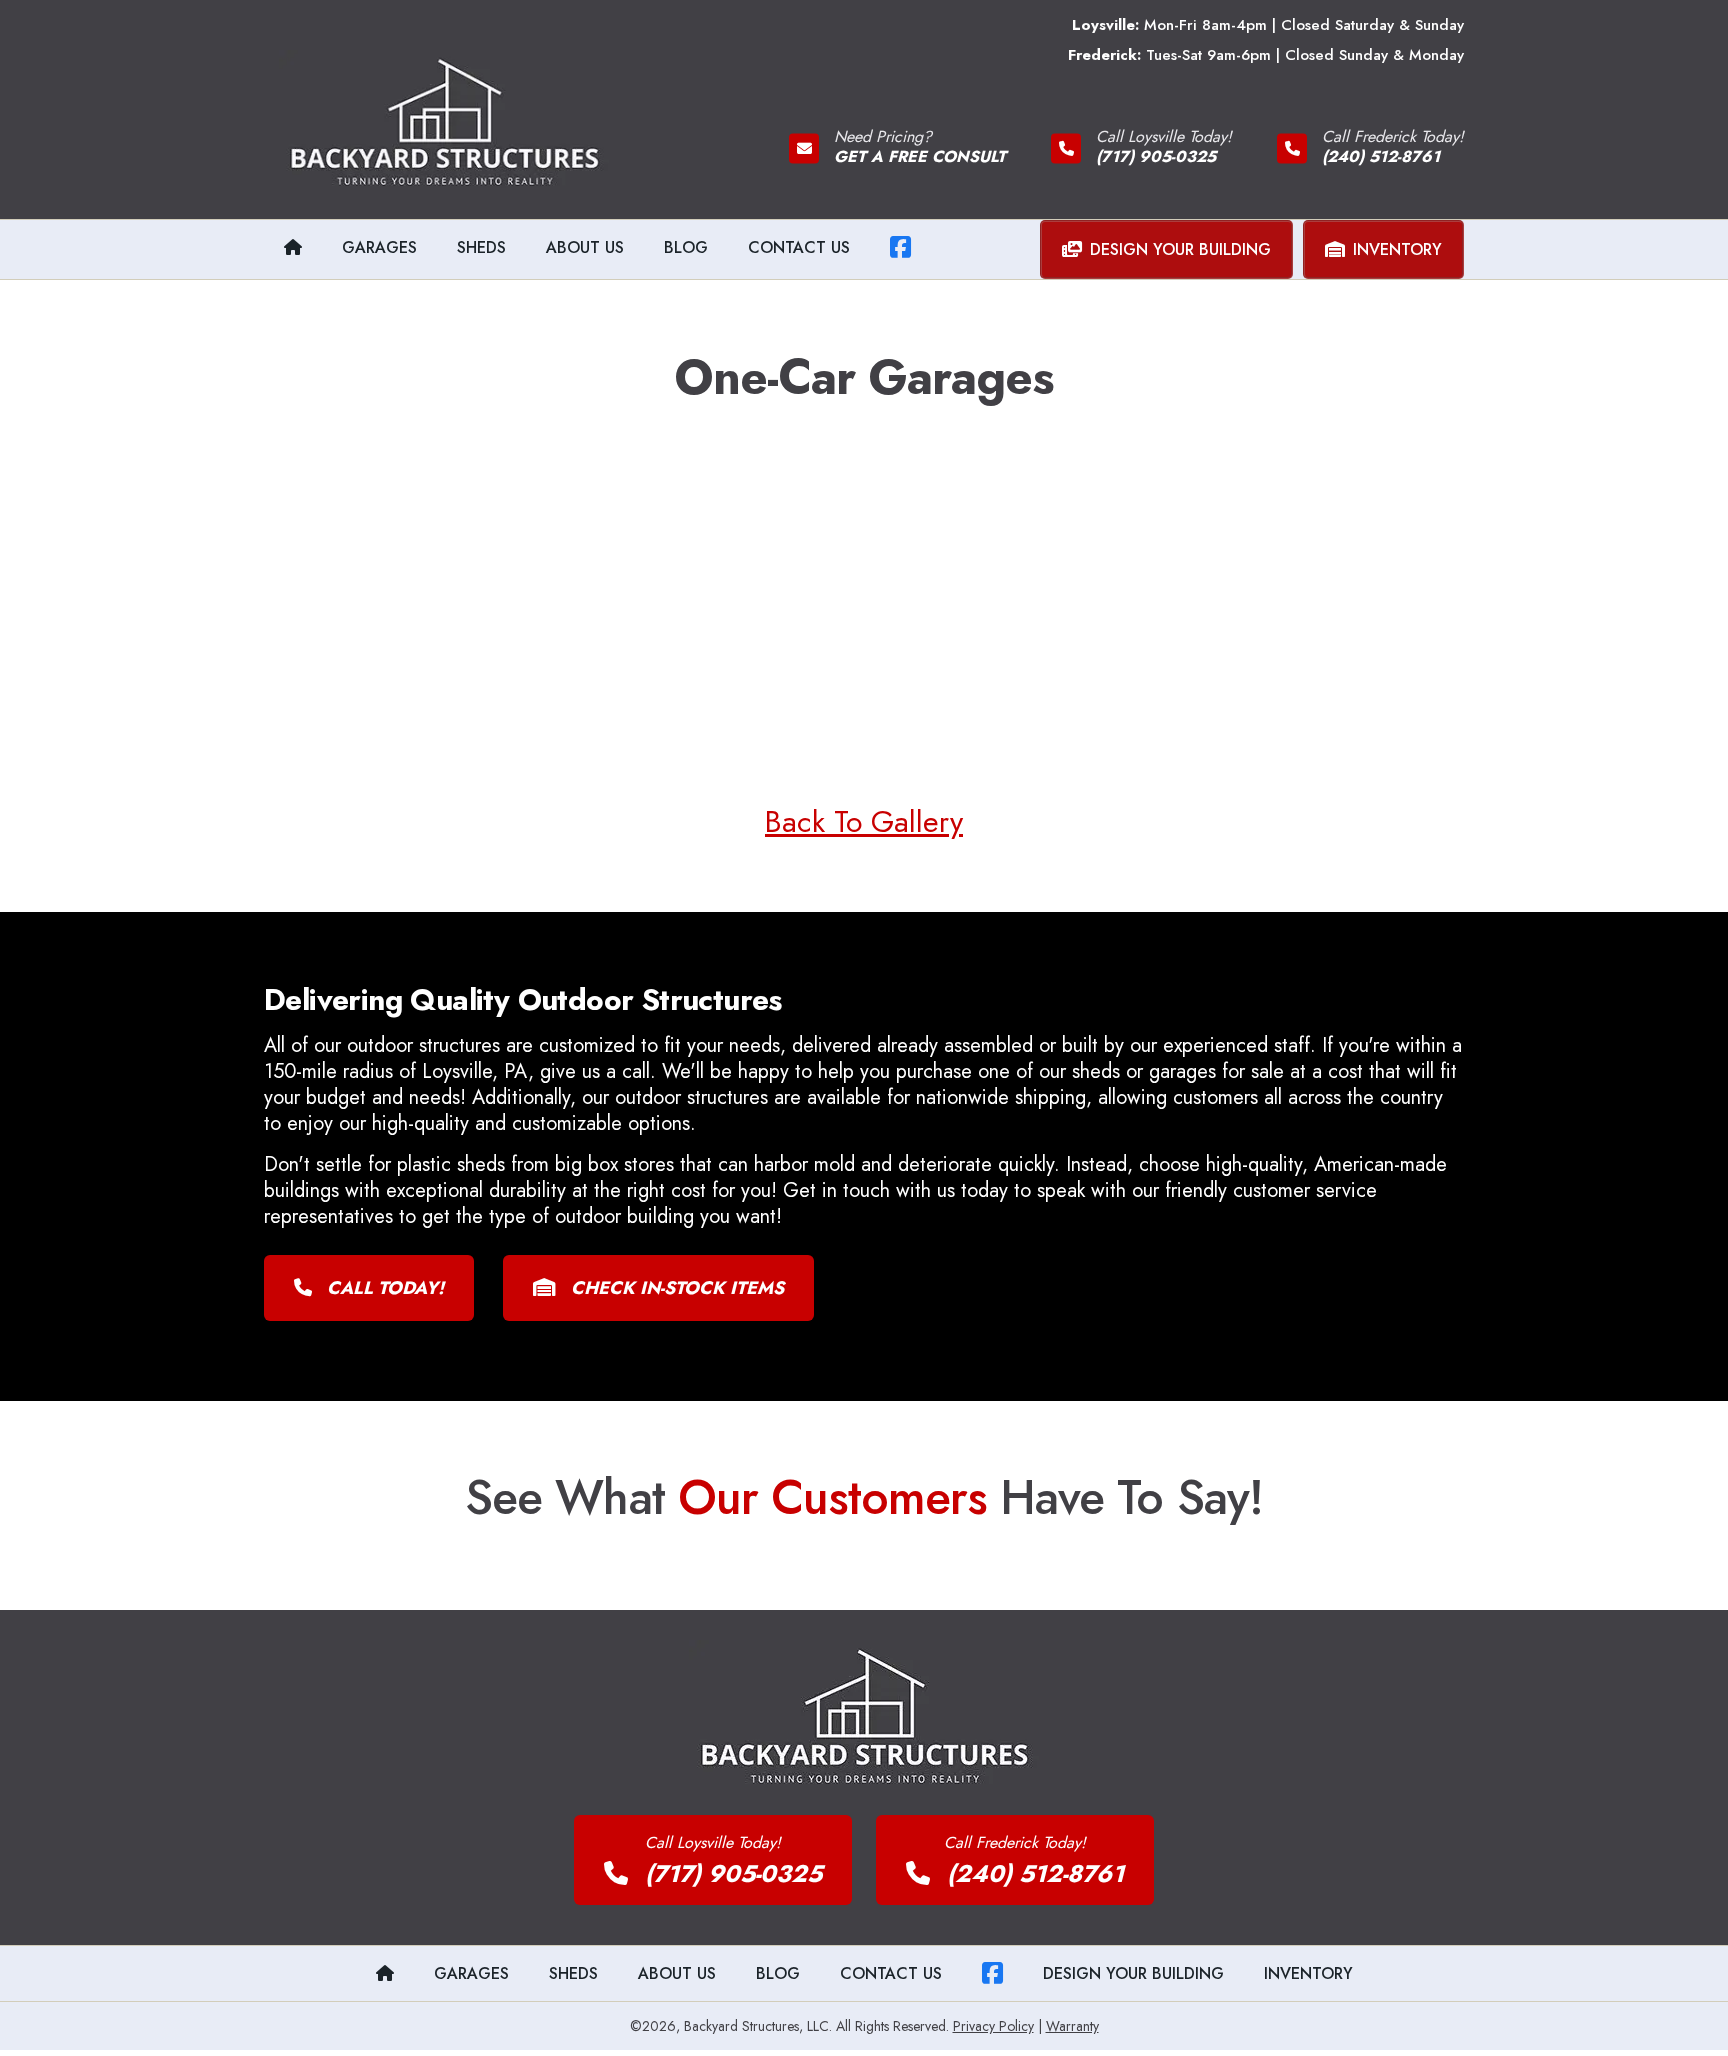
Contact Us (799, 247)
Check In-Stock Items (675, 1288)
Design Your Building (1180, 249)
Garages (379, 247)
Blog (686, 247)
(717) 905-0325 (730, 1873)
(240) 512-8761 (1032, 1873)
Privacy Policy (993, 2026)
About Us (585, 247)
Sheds (481, 247)
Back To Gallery (864, 821)
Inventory (1397, 249)
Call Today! (383, 1288)
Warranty (1072, 2026)
